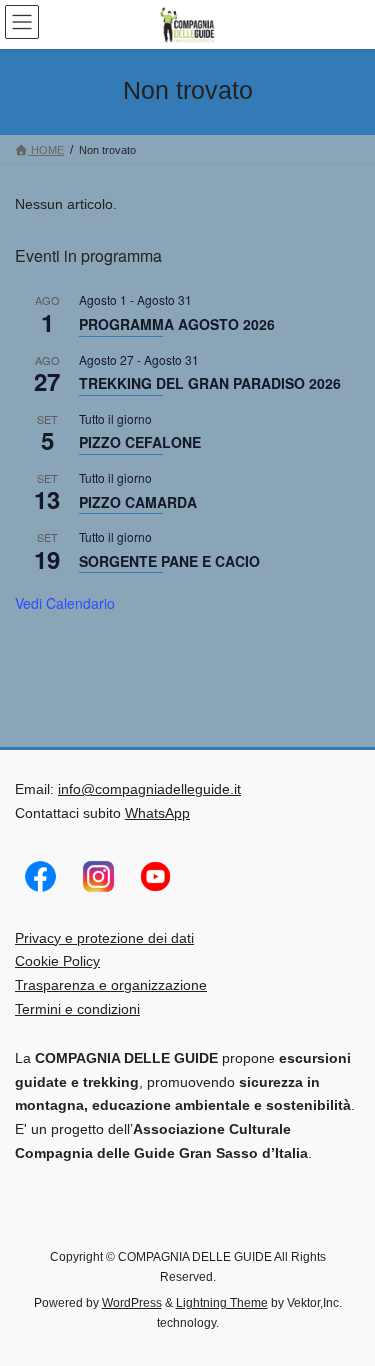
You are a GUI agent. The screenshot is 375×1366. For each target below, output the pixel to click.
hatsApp (164, 813)
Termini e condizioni (77, 1009)
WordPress (132, 1303)
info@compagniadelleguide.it (149, 789)
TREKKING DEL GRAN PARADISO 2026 (210, 383)
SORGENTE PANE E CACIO (169, 561)
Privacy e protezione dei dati (104, 938)
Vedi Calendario (65, 603)
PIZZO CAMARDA (138, 502)
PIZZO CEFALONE (140, 442)
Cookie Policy (57, 961)
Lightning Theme (222, 1303)
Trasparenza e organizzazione (111, 985)
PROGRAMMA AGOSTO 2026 (177, 324)
